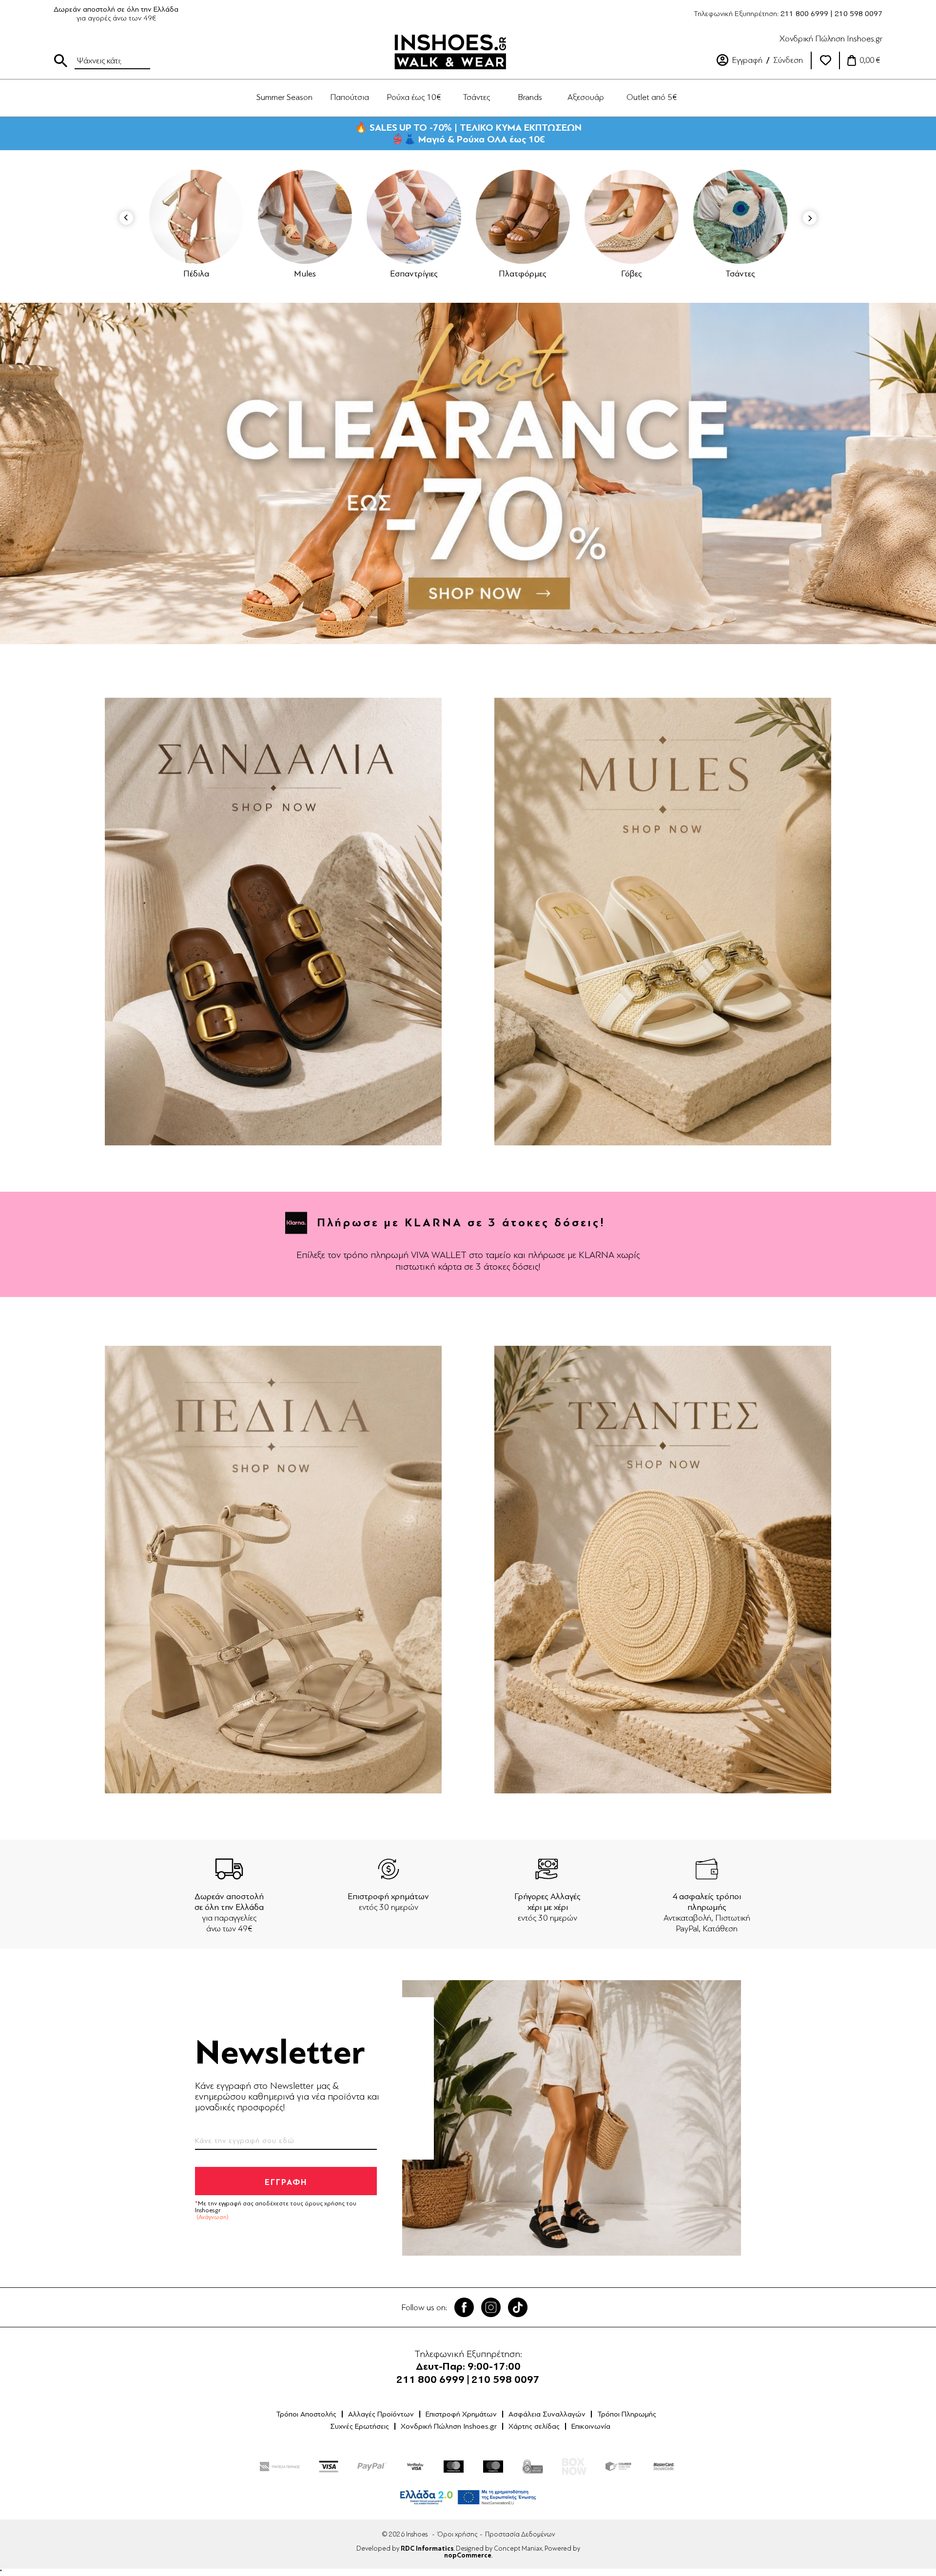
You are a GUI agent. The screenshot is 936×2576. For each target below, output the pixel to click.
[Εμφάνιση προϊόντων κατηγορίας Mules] (196, 217)
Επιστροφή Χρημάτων (461, 2414)
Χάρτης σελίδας (534, 2426)
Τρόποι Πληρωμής (627, 2414)
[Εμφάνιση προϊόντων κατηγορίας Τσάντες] (632, 217)
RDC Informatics (427, 2549)
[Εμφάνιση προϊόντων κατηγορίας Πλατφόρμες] (414, 217)
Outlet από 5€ (652, 97)
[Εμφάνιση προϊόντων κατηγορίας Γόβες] (523, 217)
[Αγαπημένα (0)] (825, 60)
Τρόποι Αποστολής (306, 2414)
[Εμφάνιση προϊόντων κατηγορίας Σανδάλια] (741, 217)
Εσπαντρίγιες (305, 274)
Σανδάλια (741, 274)
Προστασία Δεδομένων (520, 2534)
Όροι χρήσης (457, 2534)
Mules (196, 274)
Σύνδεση (788, 60)
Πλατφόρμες (414, 274)
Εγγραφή (747, 60)
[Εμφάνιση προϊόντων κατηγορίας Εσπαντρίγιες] (305, 217)
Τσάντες (632, 274)
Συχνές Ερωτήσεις (360, 2426)
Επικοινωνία (591, 2426)
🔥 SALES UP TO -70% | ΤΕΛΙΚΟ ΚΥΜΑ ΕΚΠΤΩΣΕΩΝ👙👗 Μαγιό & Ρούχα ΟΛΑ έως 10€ (468, 133)
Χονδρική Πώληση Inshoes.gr (831, 39)
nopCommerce (468, 2556)
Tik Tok (518, 2307)
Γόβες (523, 274)
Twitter (491, 2307)
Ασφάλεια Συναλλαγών (547, 2414)
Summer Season (284, 97)
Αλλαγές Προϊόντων (381, 2414)
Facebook (464, 2307)
